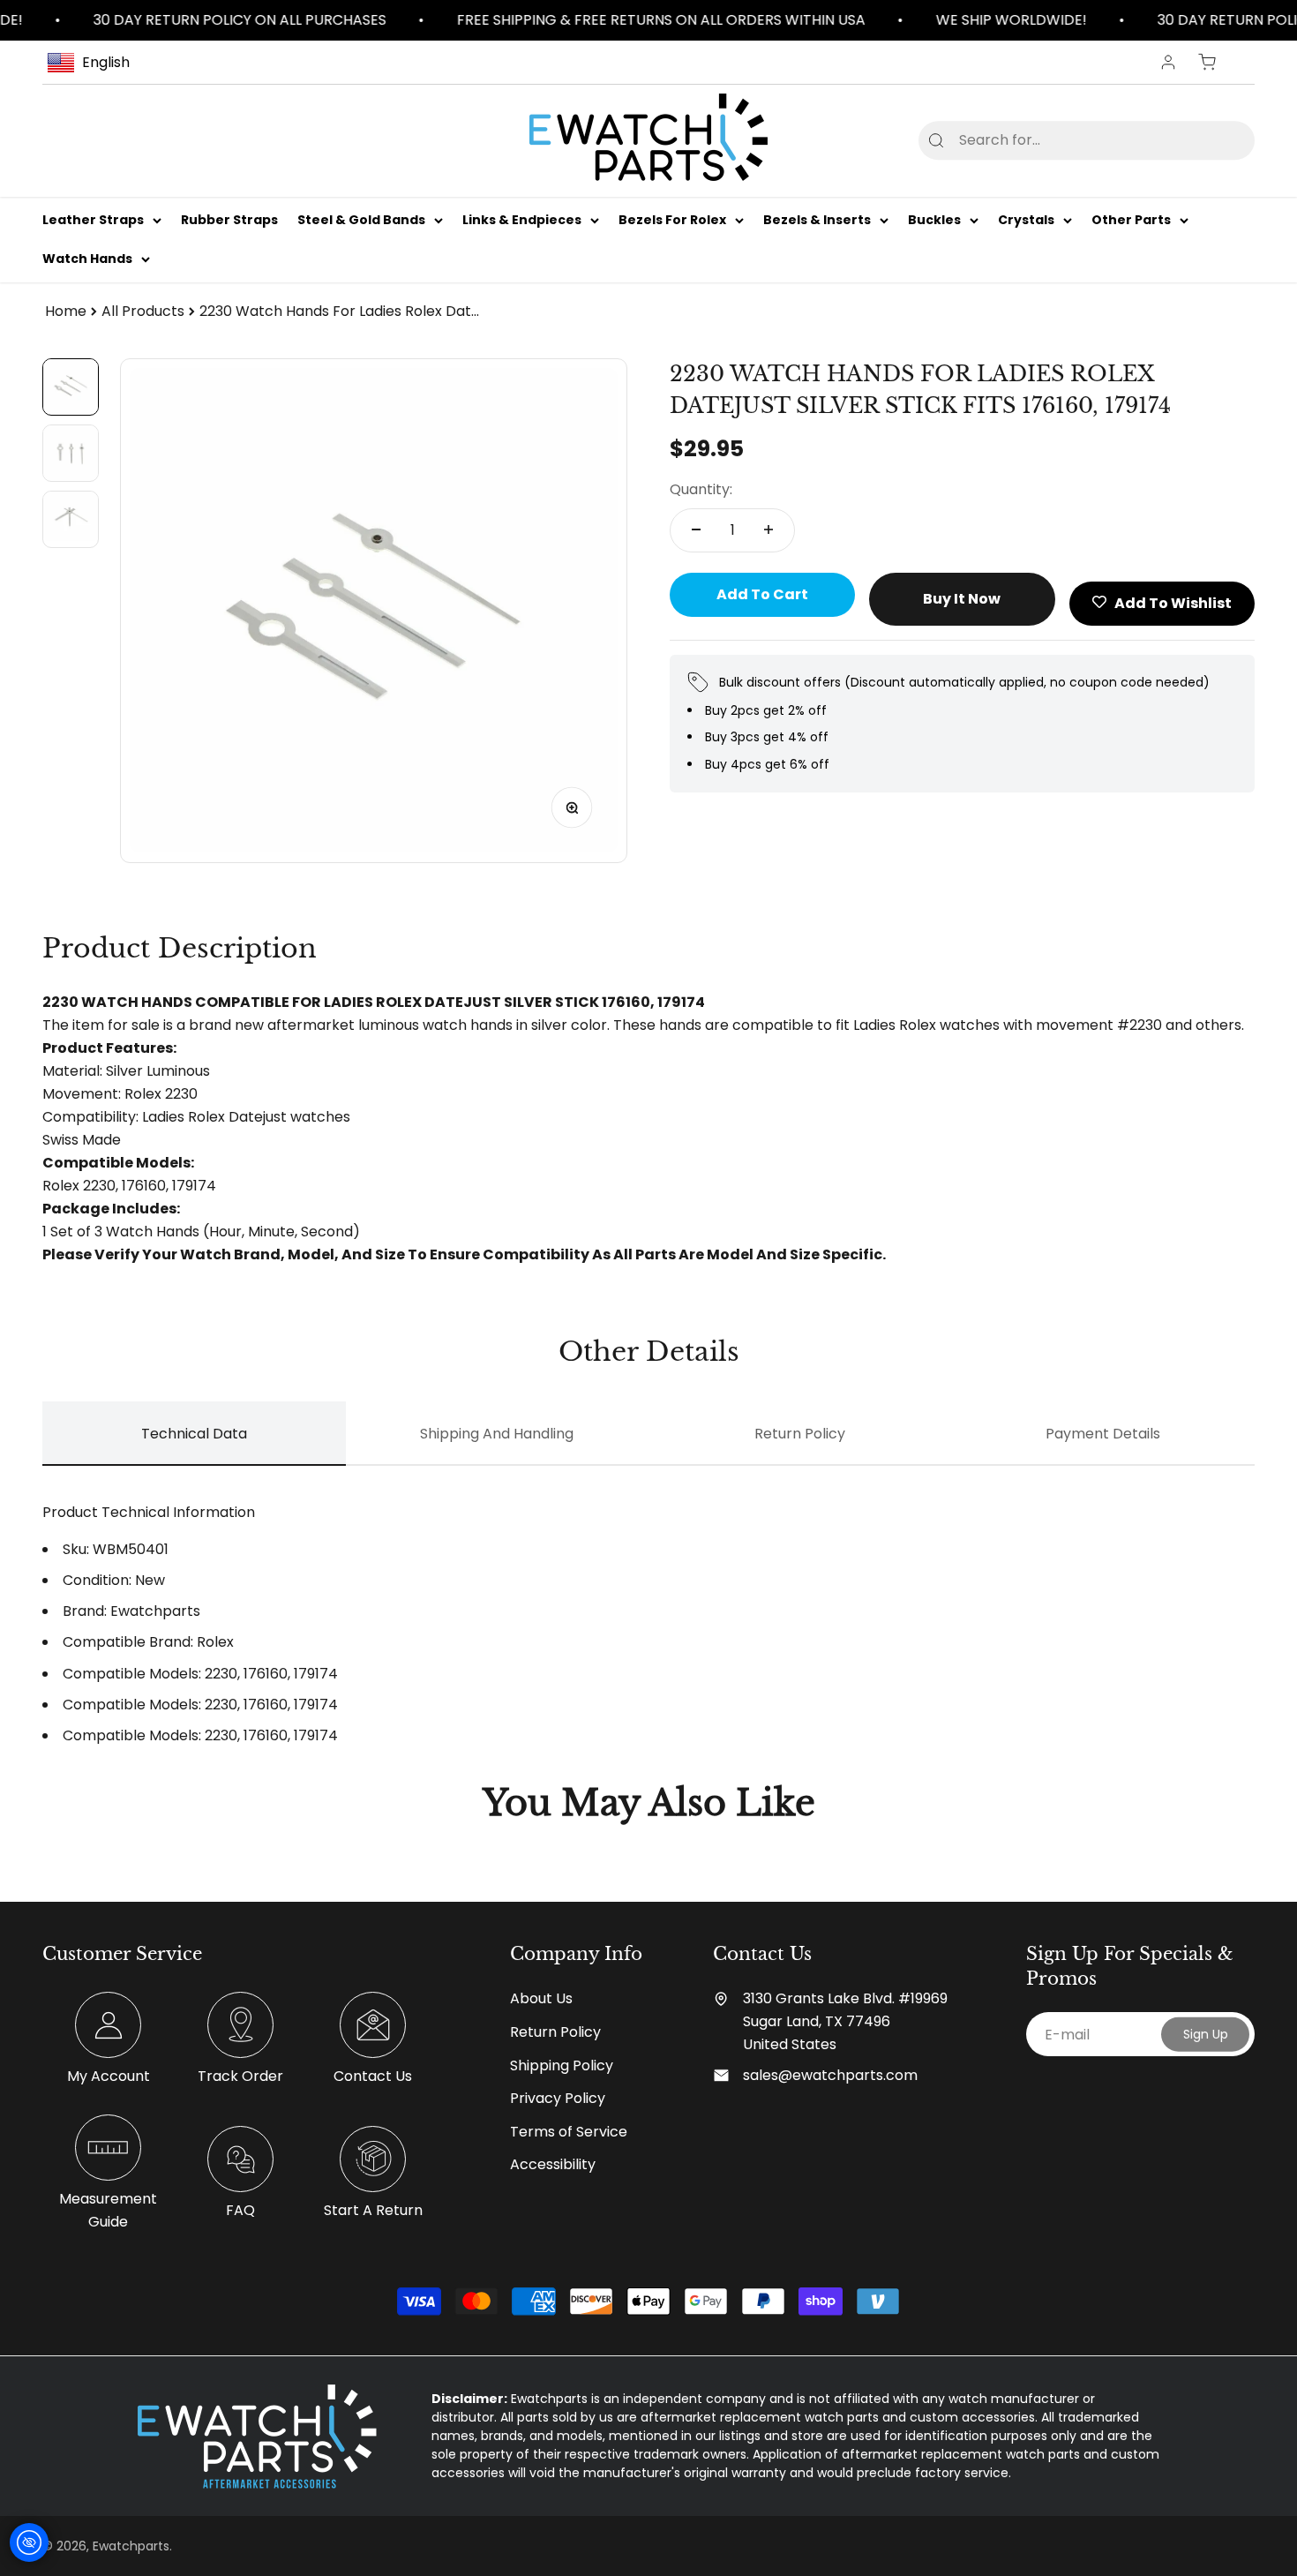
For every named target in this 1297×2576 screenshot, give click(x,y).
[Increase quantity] (768, 529)
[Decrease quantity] (696, 529)
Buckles (934, 220)
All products (143, 311)
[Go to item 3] (71, 519)
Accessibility (553, 2164)
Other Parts (1131, 220)
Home (66, 311)
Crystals (1026, 220)
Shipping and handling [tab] (497, 1434)
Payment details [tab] (1103, 1434)
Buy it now (962, 598)
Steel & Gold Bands (361, 220)
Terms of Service (569, 2132)
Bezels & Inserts (817, 220)
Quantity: (701, 489)
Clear (1213, 140)
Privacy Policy (558, 2098)
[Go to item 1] (71, 387)
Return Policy (555, 2032)
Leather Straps (93, 220)
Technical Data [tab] (194, 1434)
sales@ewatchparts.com (830, 2075)
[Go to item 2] (71, 453)
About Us (541, 1998)
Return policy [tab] (800, 1434)
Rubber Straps (229, 220)
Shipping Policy (562, 2065)
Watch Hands (87, 259)
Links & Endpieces (522, 220)
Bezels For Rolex (672, 220)
